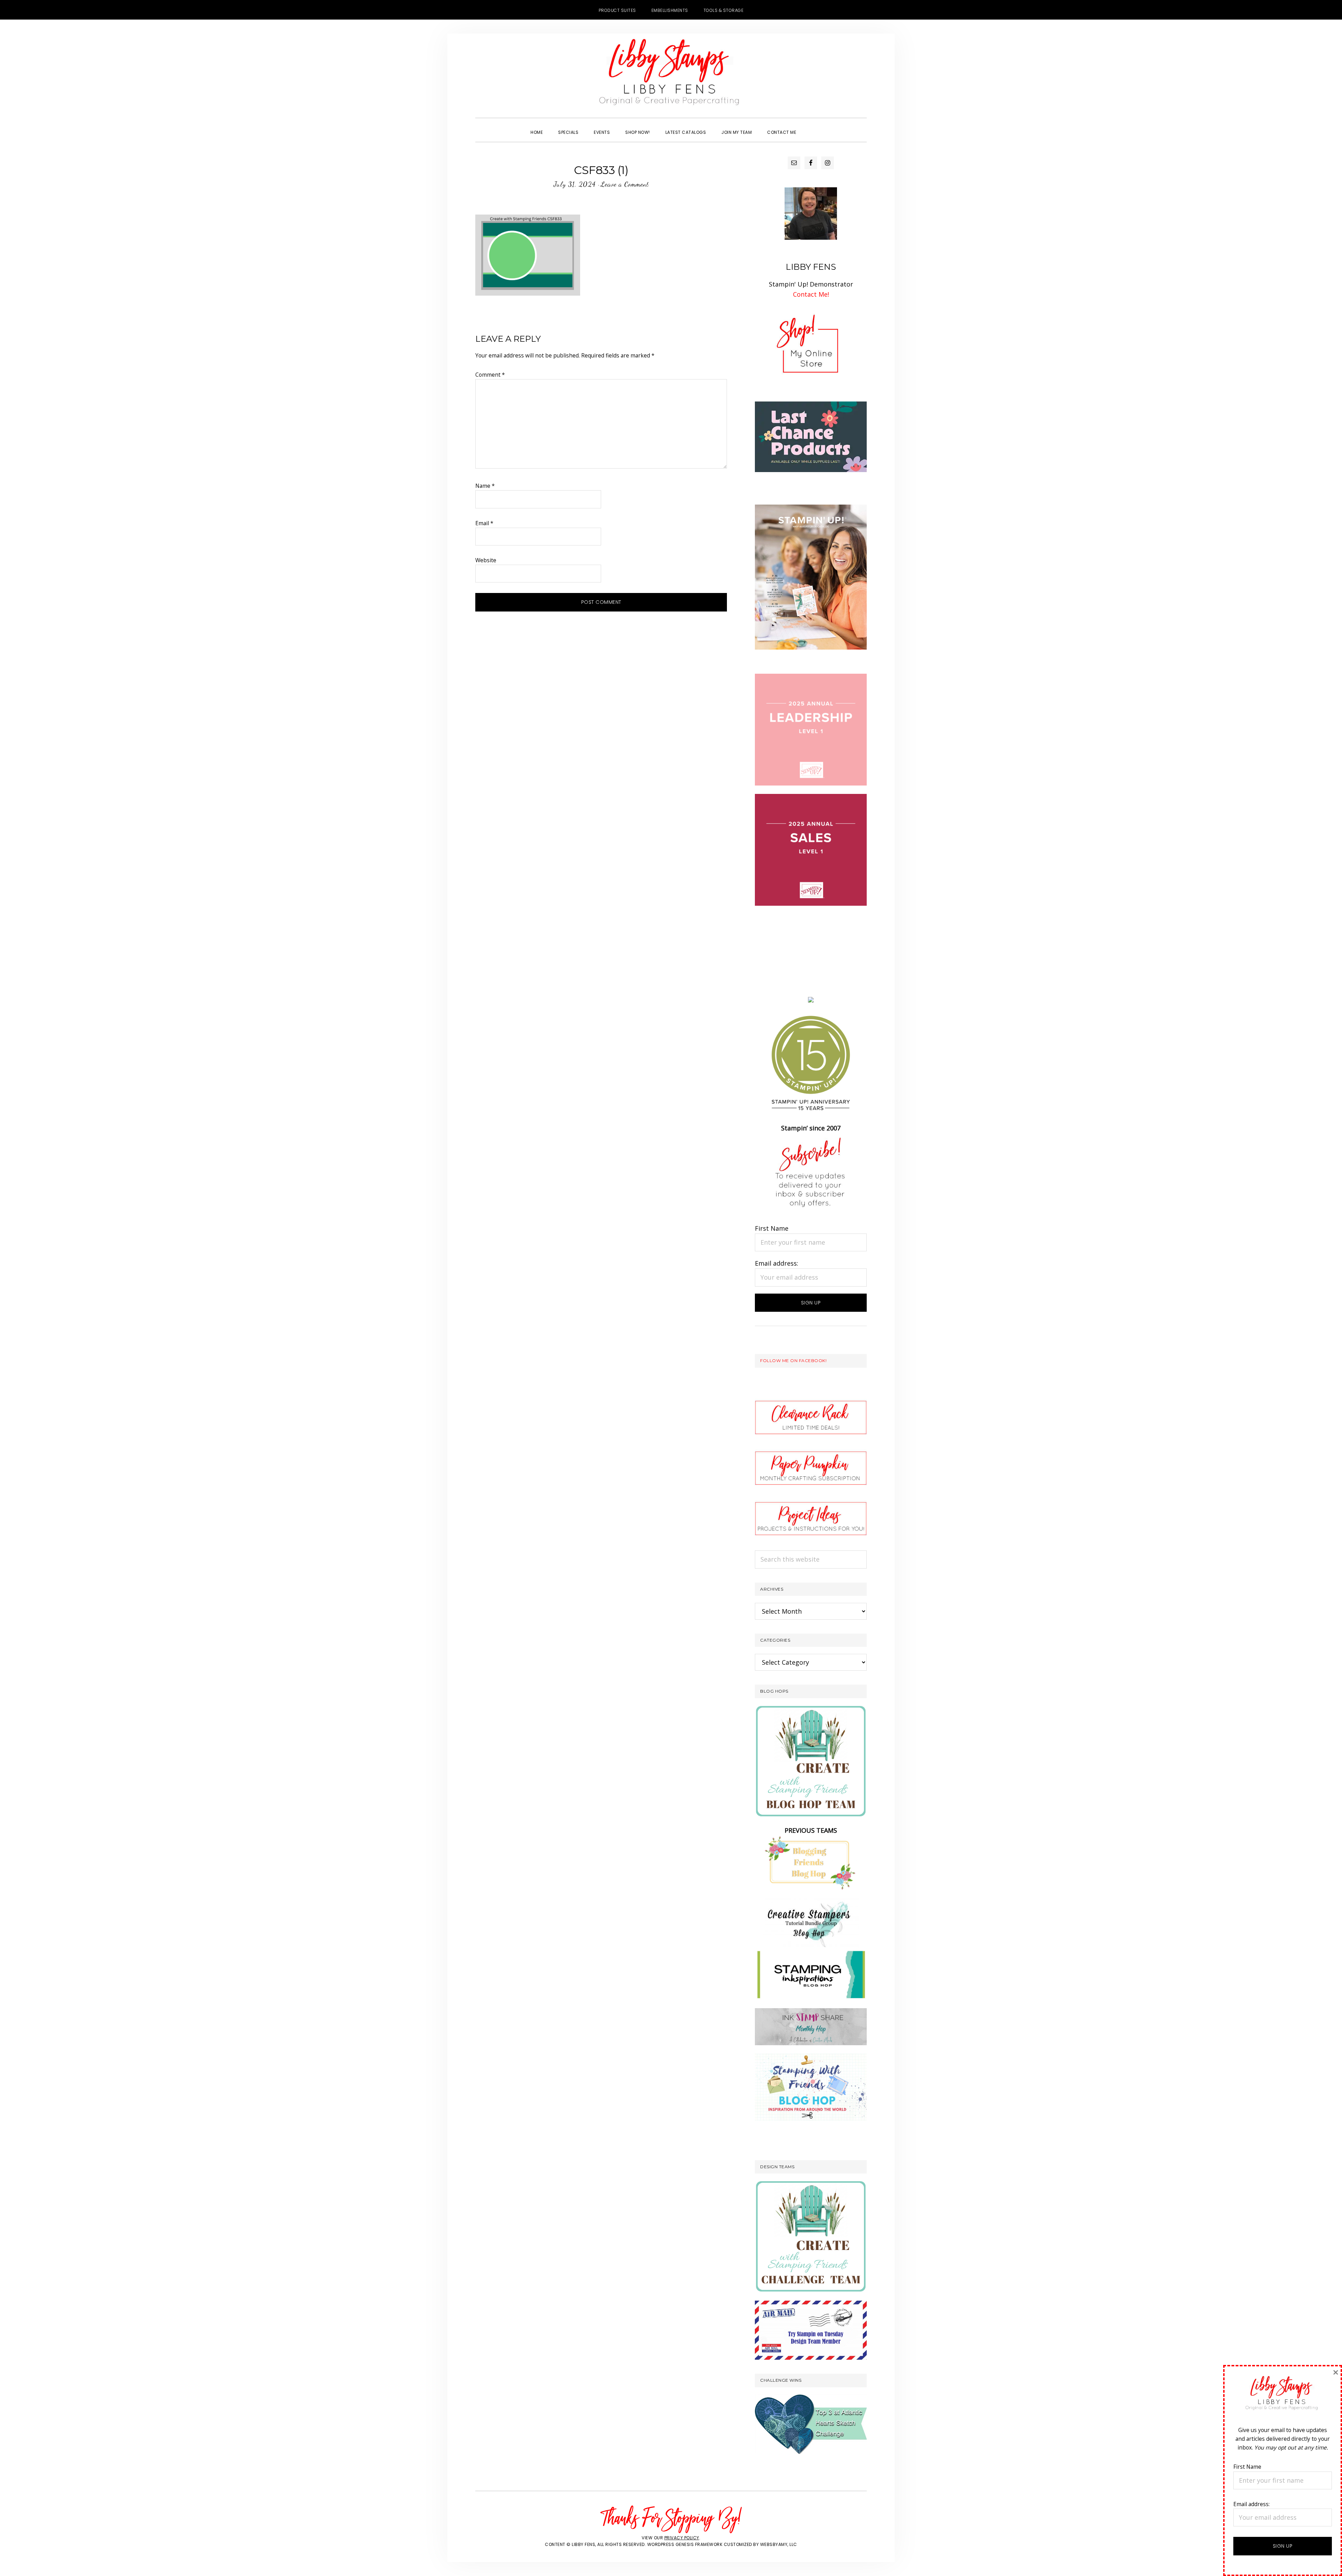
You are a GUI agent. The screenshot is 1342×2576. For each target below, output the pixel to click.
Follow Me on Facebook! (793, 1361)
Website (486, 560)
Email (484, 523)
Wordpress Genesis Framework (685, 2544)
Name (485, 486)
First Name (772, 1228)
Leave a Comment (625, 184)
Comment (490, 375)
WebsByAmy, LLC (779, 2544)
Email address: (777, 1263)
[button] (811, 126)
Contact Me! (811, 294)
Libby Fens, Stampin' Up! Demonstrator (671, 75)
